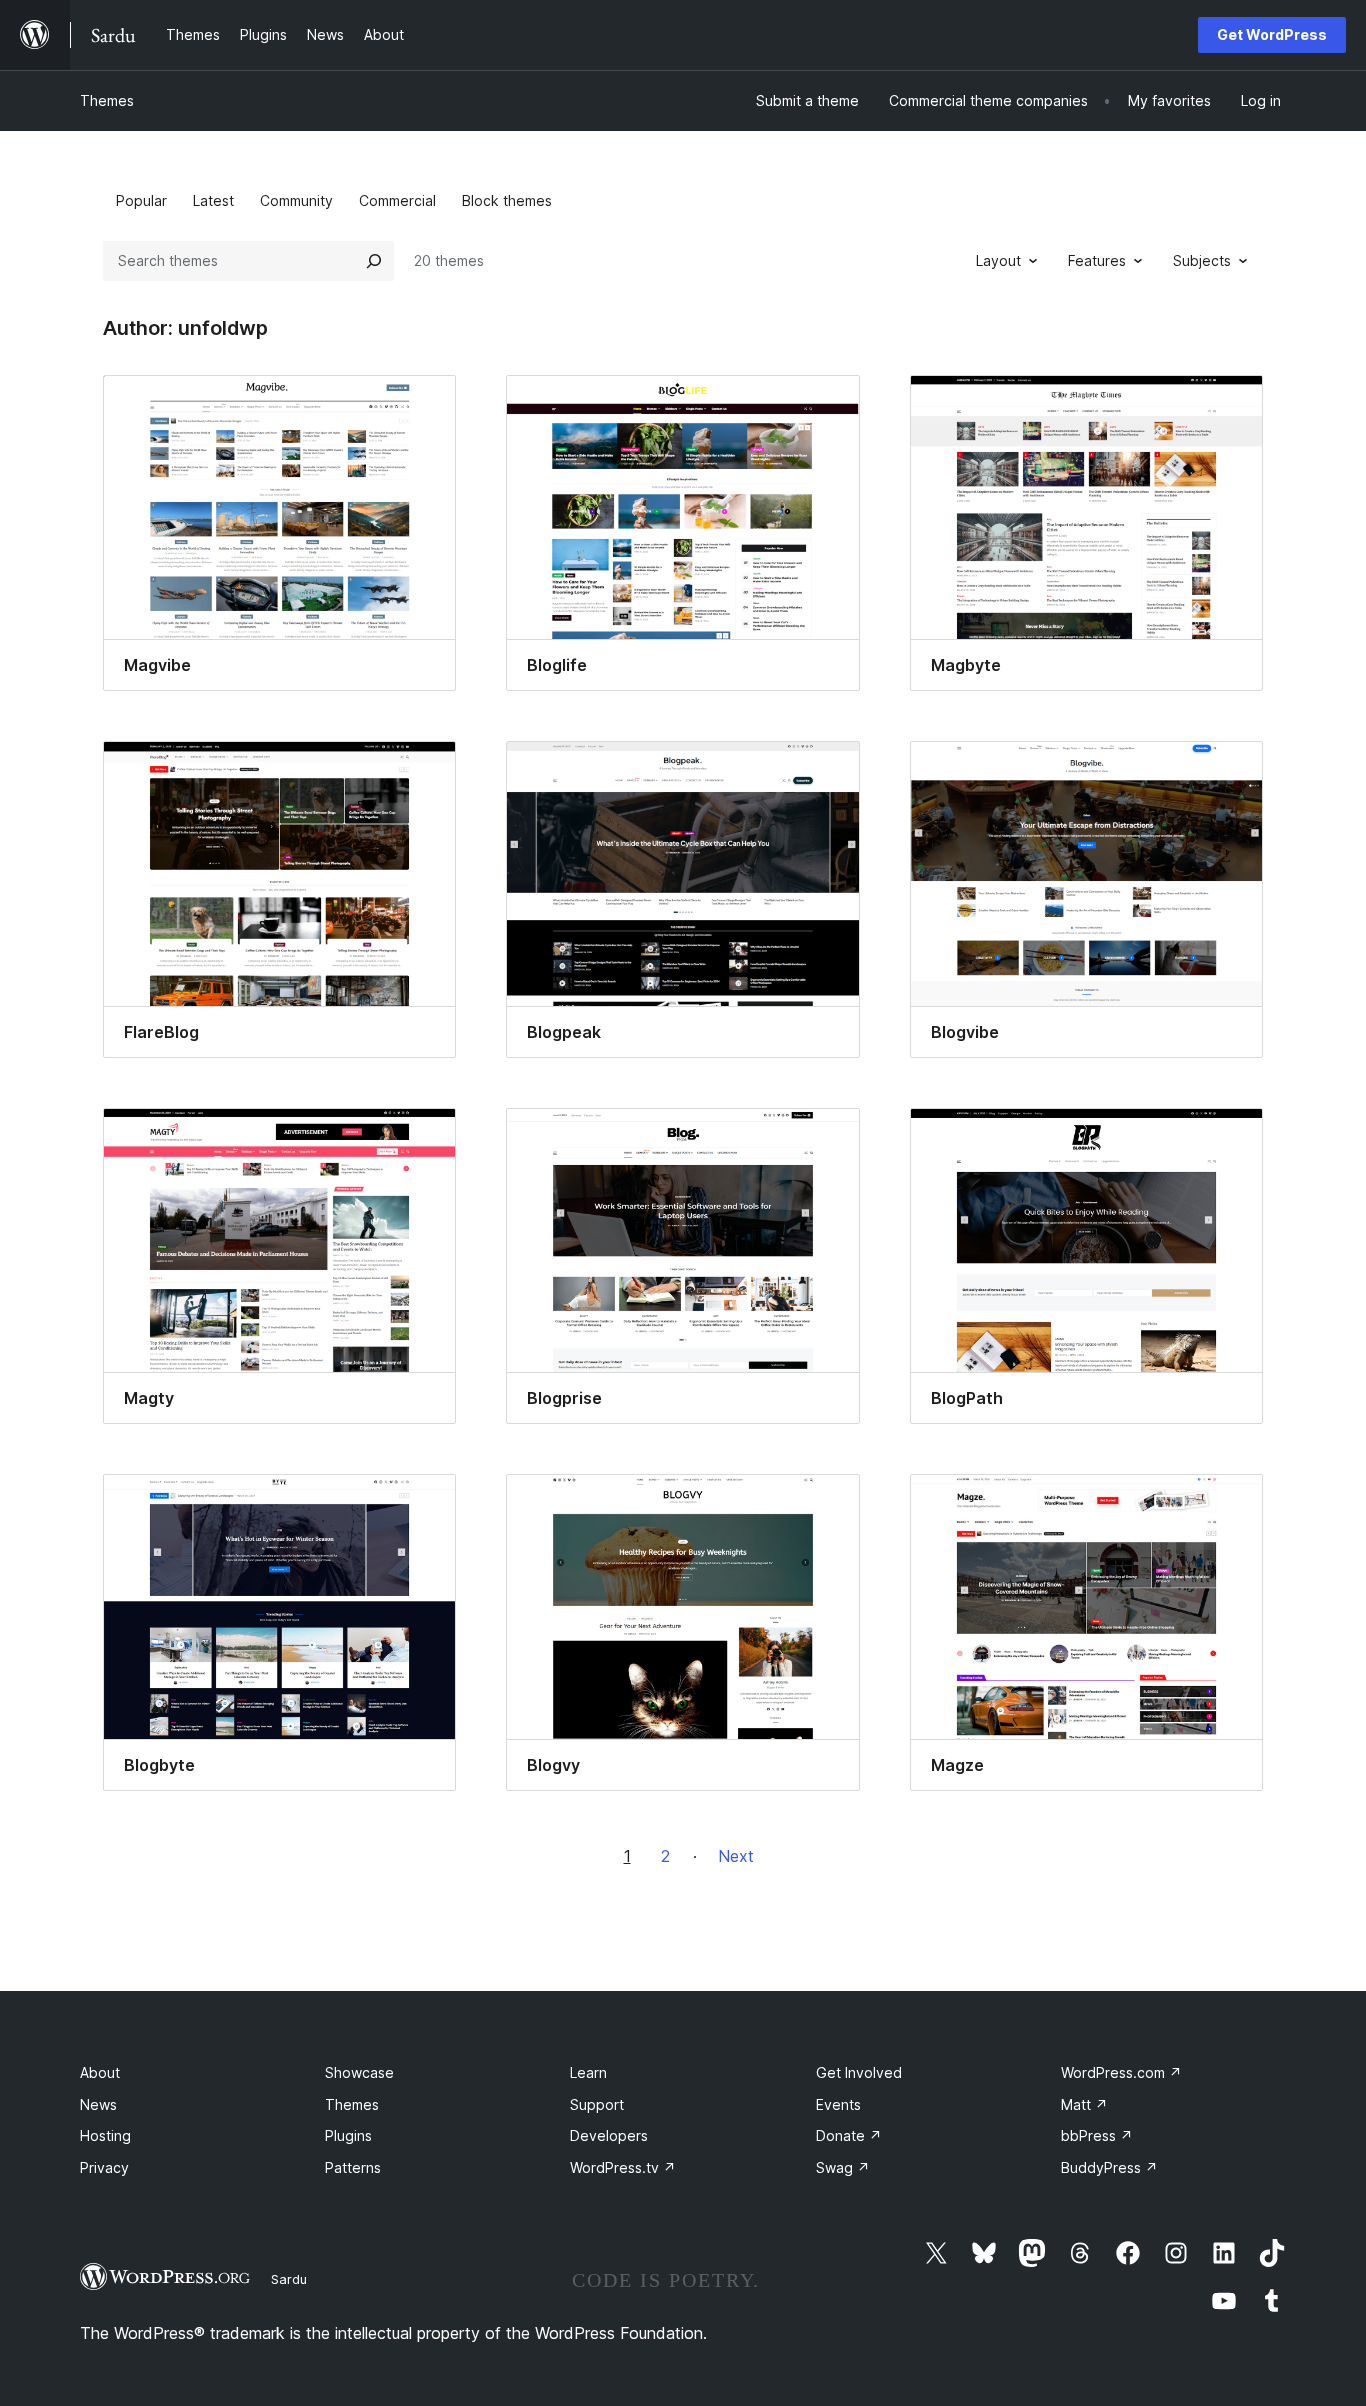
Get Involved (859, 2072)
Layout (998, 260)
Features (1097, 260)
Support (597, 2104)
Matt (1084, 2104)
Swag (843, 2167)
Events (838, 2104)
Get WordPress (1272, 34)
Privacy (104, 2167)
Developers (609, 2135)
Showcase (359, 2072)
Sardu (289, 2279)
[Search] (374, 261)
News (98, 2104)
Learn (588, 2072)
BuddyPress (1109, 2167)
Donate (849, 2135)
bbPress (1097, 2135)
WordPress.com (1121, 2072)
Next (736, 1856)
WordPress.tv (623, 2167)
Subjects (1202, 260)
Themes (107, 100)
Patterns (353, 2167)
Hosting (105, 2135)
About (100, 2072)
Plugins (348, 2135)
